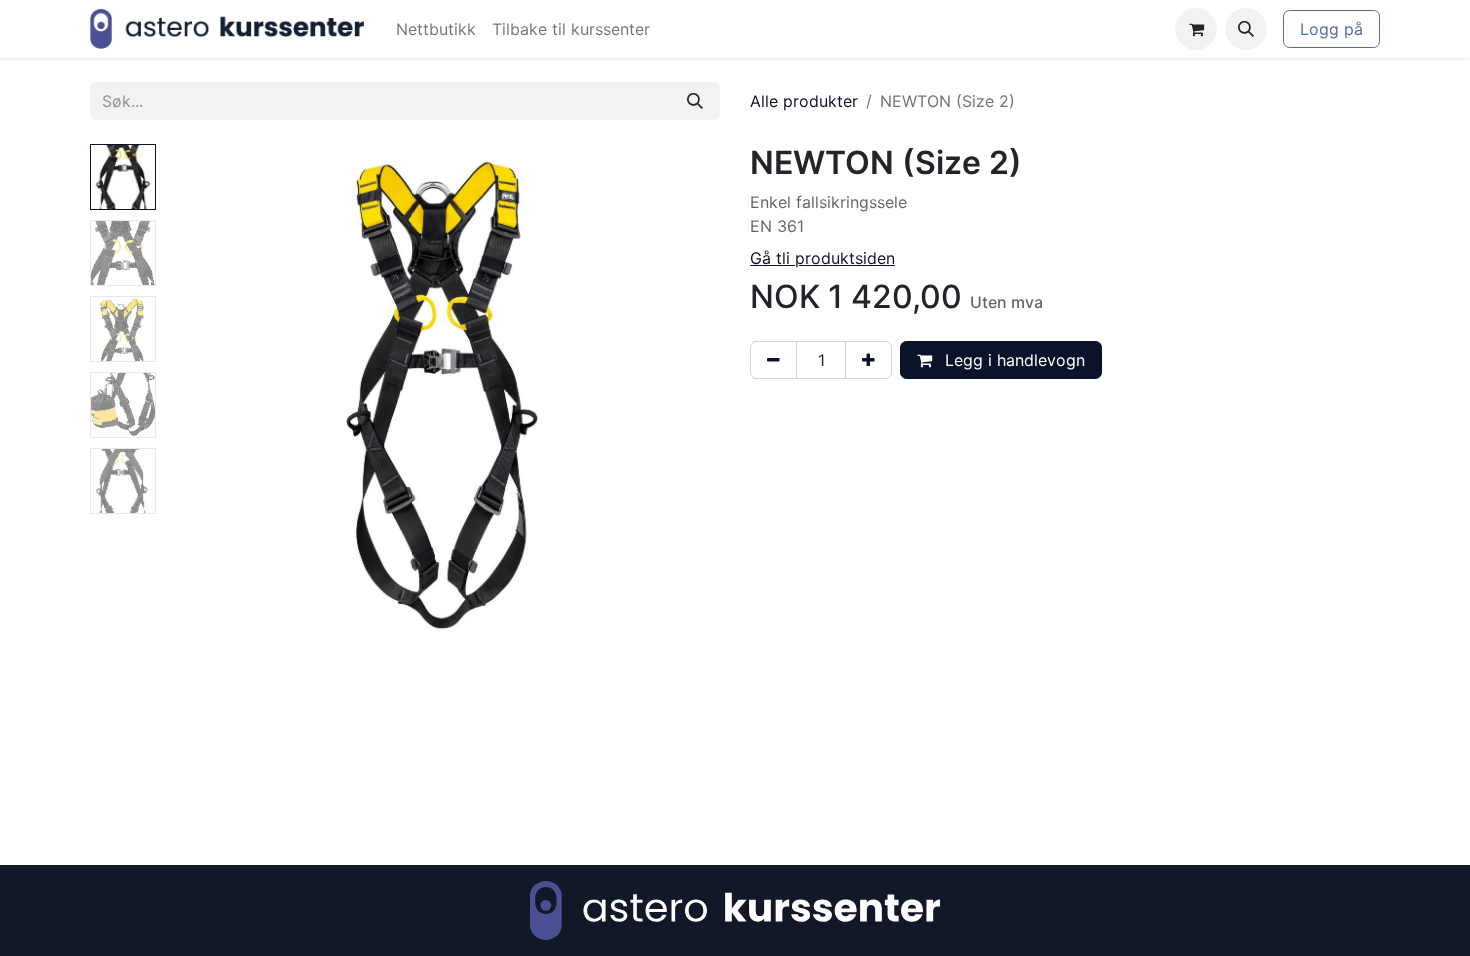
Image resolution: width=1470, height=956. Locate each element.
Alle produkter (804, 101)
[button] (1246, 29)
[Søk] (695, 101)
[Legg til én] (868, 360)
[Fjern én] (773, 360)
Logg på (1331, 29)
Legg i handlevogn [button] (1012, 360)
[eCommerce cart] (1196, 29)
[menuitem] (436, 29)
